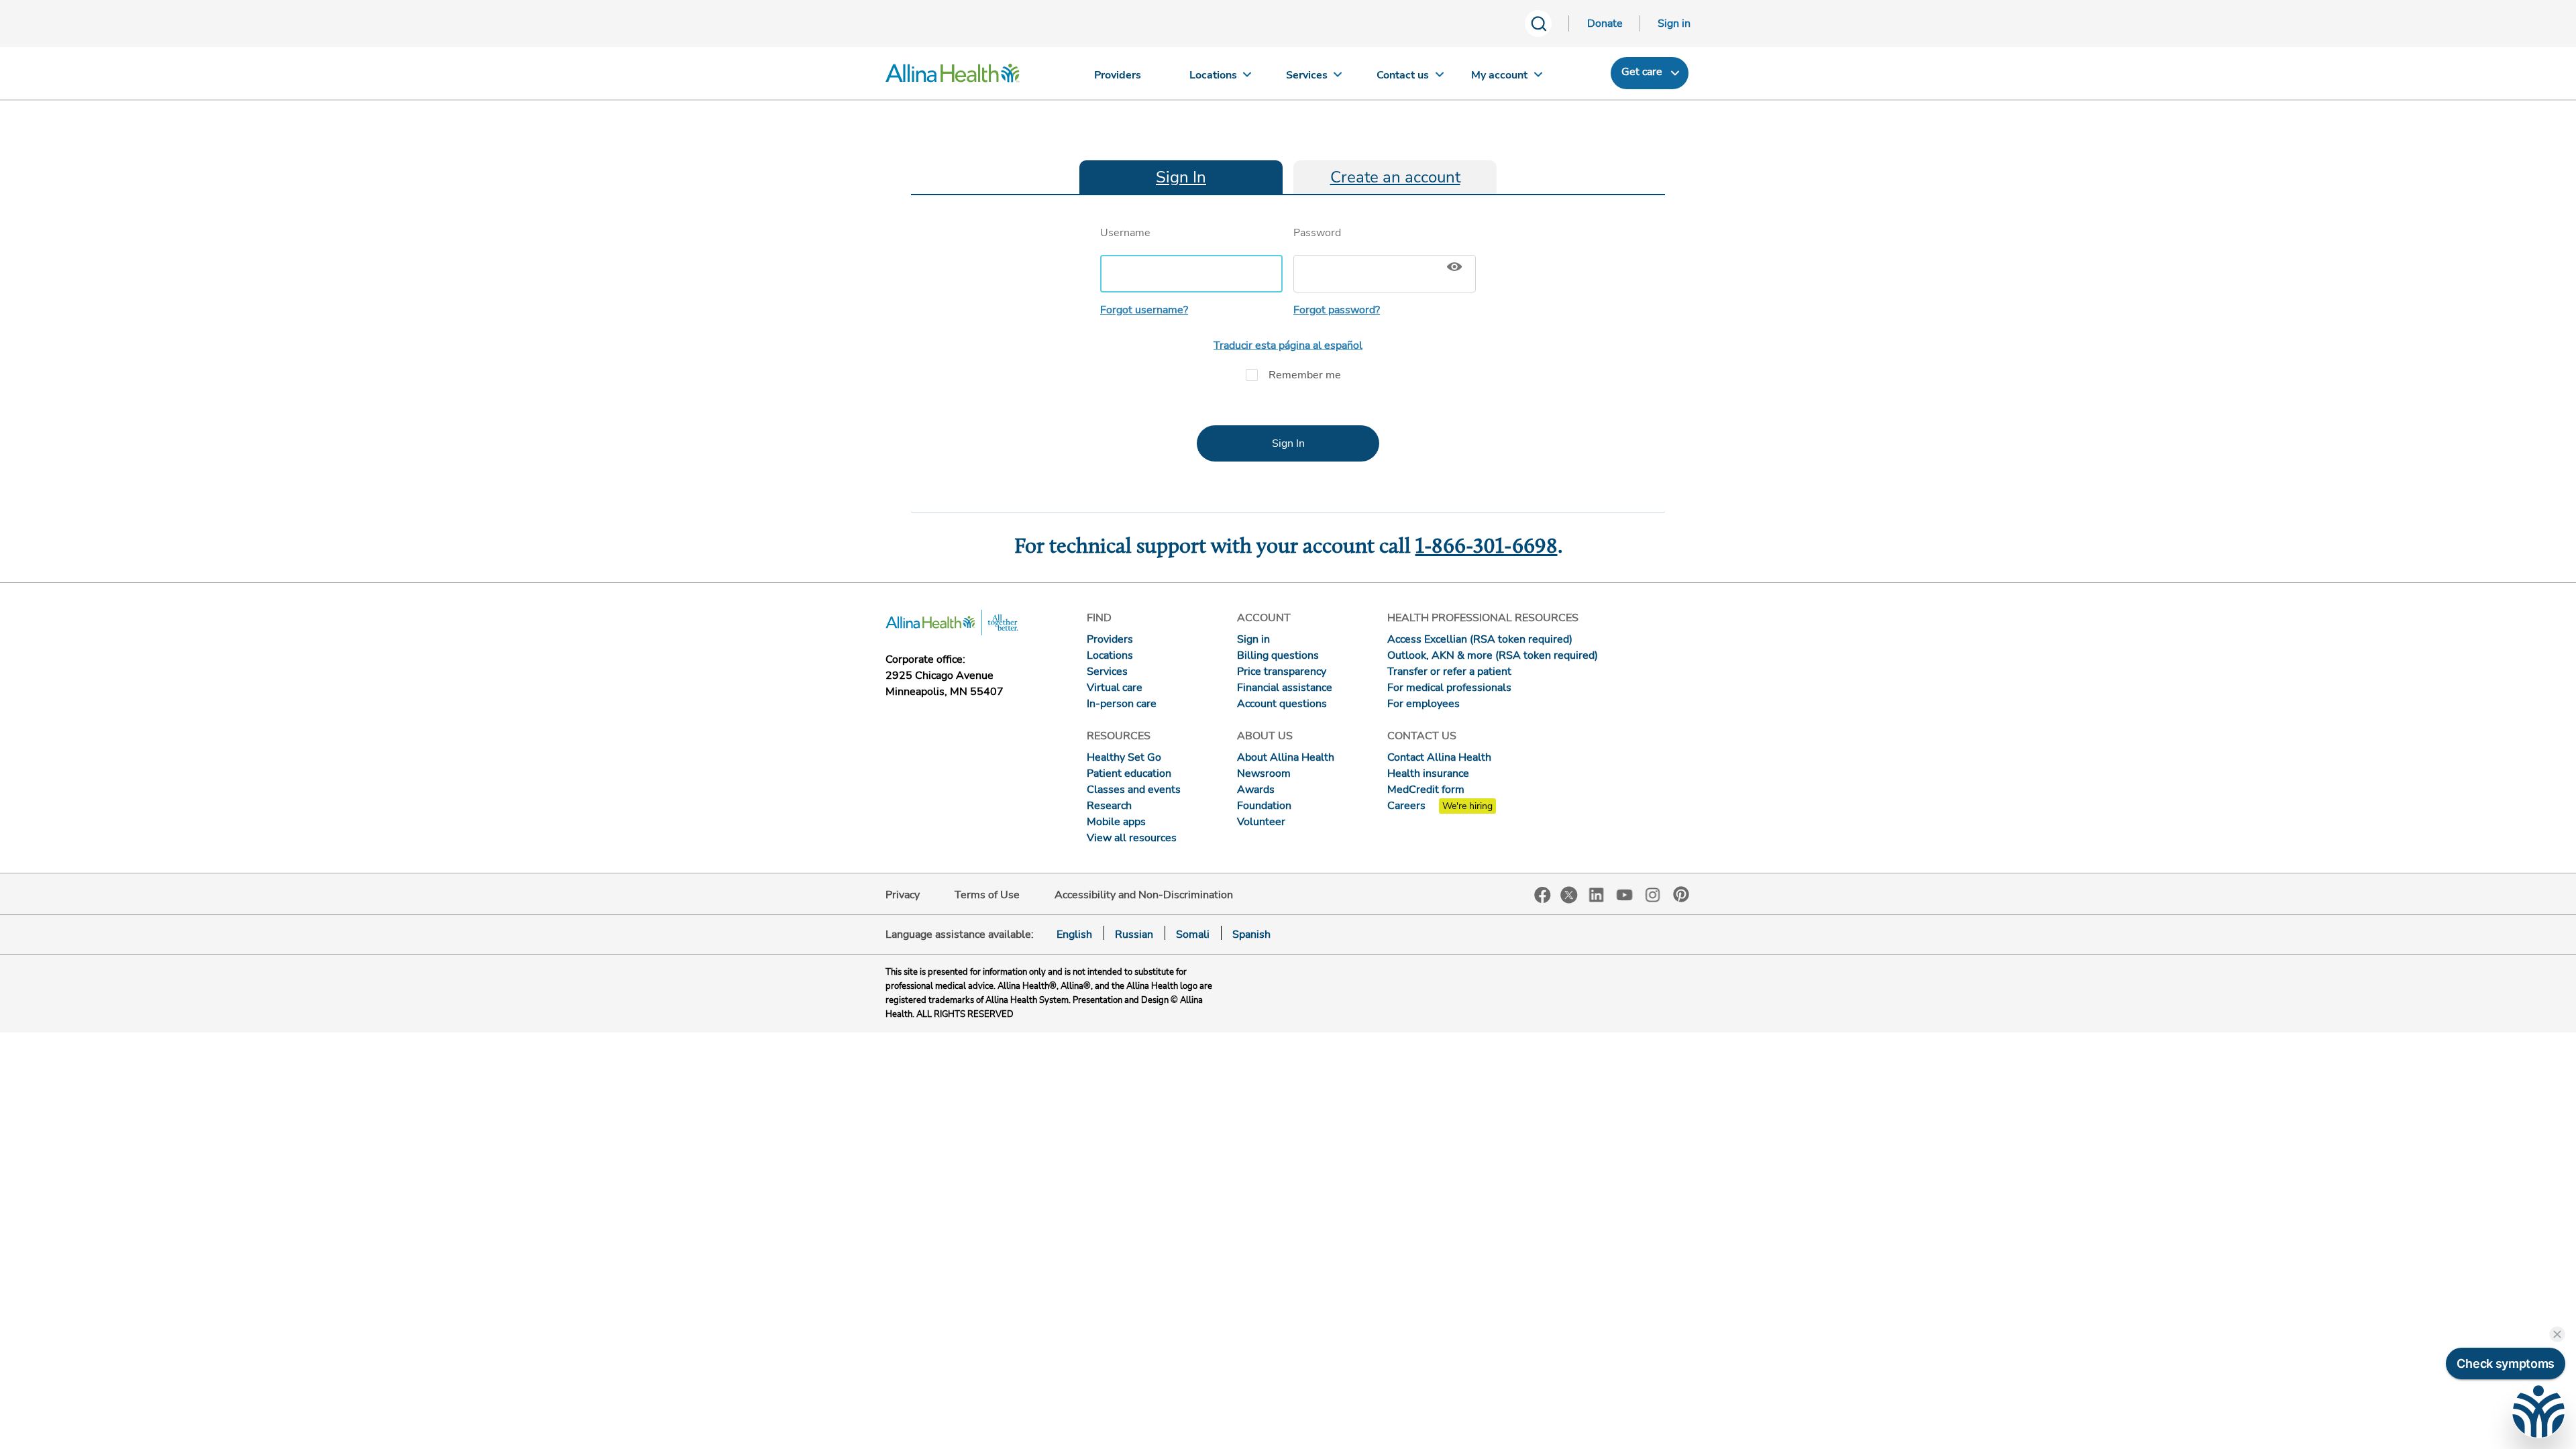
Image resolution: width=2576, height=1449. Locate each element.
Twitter (1569, 895)
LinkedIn (1597, 894)
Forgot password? (1337, 310)
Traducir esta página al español (1288, 345)
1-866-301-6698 (1487, 547)
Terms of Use (987, 895)
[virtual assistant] (2538, 1411)
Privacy (903, 895)
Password (1317, 233)
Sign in (1674, 23)
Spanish (1251, 934)
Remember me (1305, 375)
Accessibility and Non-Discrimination (1144, 895)
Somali (1193, 934)
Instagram (1653, 894)
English (1074, 934)
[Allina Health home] (953, 76)
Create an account (1395, 177)
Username (1125, 233)
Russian (1134, 934)
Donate (1605, 23)
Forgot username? (1144, 310)
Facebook (1543, 895)
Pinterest (1681, 894)
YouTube (1625, 894)
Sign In (1181, 177)
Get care (1642, 72)
